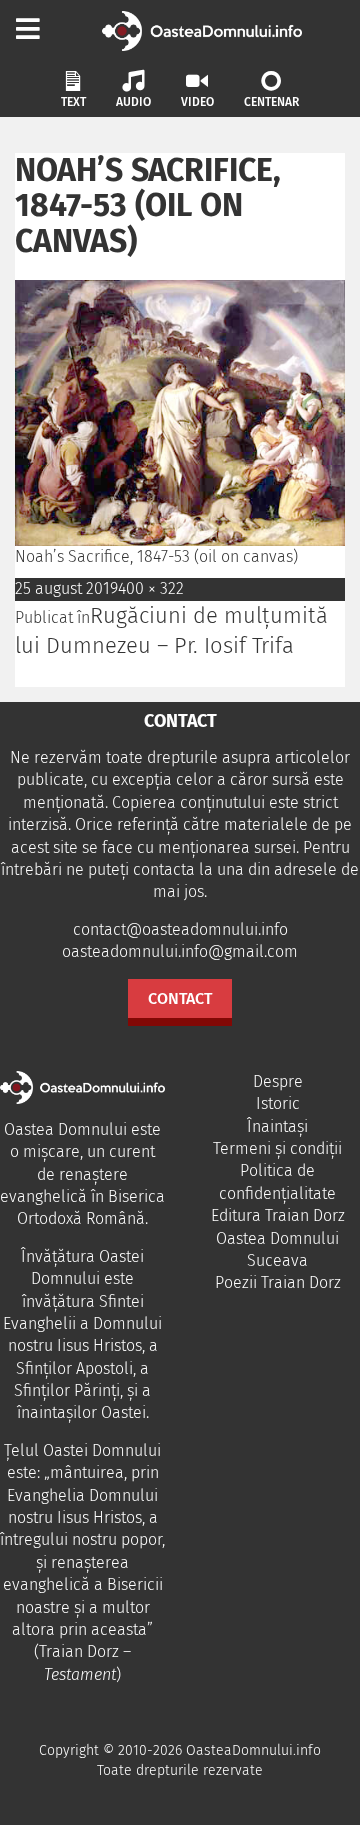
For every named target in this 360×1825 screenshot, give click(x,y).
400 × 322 (151, 588)
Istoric (278, 1103)
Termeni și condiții (277, 1148)
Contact (180, 998)
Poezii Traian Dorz (278, 1282)
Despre (278, 1081)
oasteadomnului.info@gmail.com (180, 951)
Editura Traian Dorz (278, 1215)
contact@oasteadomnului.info (180, 929)
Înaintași (277, 1126)
